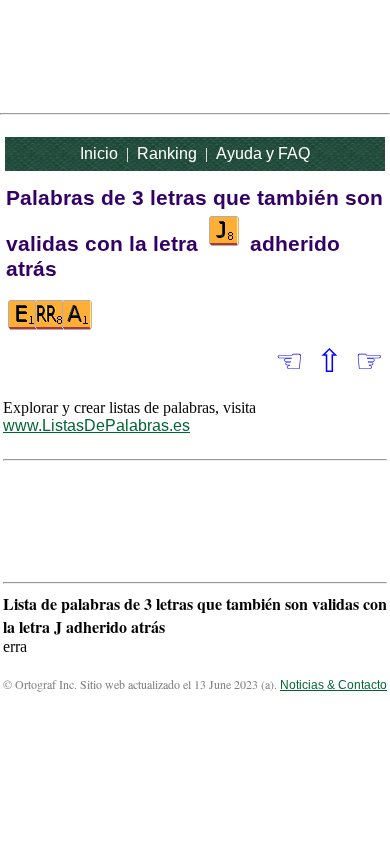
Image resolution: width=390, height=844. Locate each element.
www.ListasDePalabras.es (96, 425)
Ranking (167, 153)
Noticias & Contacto (333, 685)
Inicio (99, 153)
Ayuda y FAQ (263, 153)
